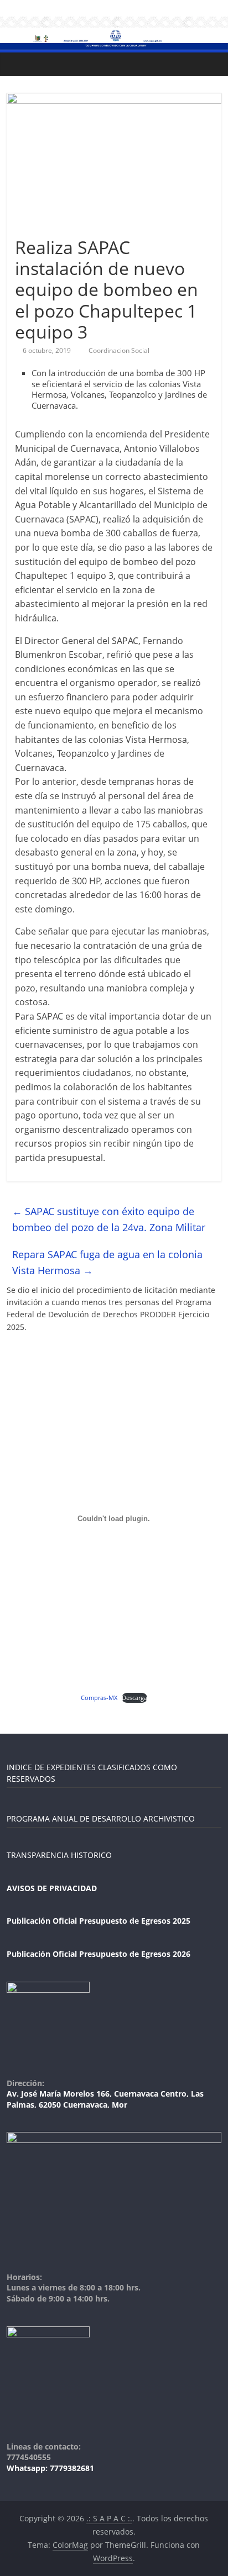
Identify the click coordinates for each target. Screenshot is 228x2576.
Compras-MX (99, 1698)
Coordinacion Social (119, 350)
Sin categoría (41, 227)
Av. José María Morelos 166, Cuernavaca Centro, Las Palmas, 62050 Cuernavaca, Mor (105, 2099)
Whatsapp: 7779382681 (50, 2468)
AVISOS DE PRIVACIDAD (52, 1888)
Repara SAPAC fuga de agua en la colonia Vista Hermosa (107, 1262)
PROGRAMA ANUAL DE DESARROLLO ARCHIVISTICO (101, 1818)
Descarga (134, 1698)
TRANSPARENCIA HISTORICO (59, 1855)
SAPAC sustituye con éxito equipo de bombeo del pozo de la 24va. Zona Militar (109, 1219)
